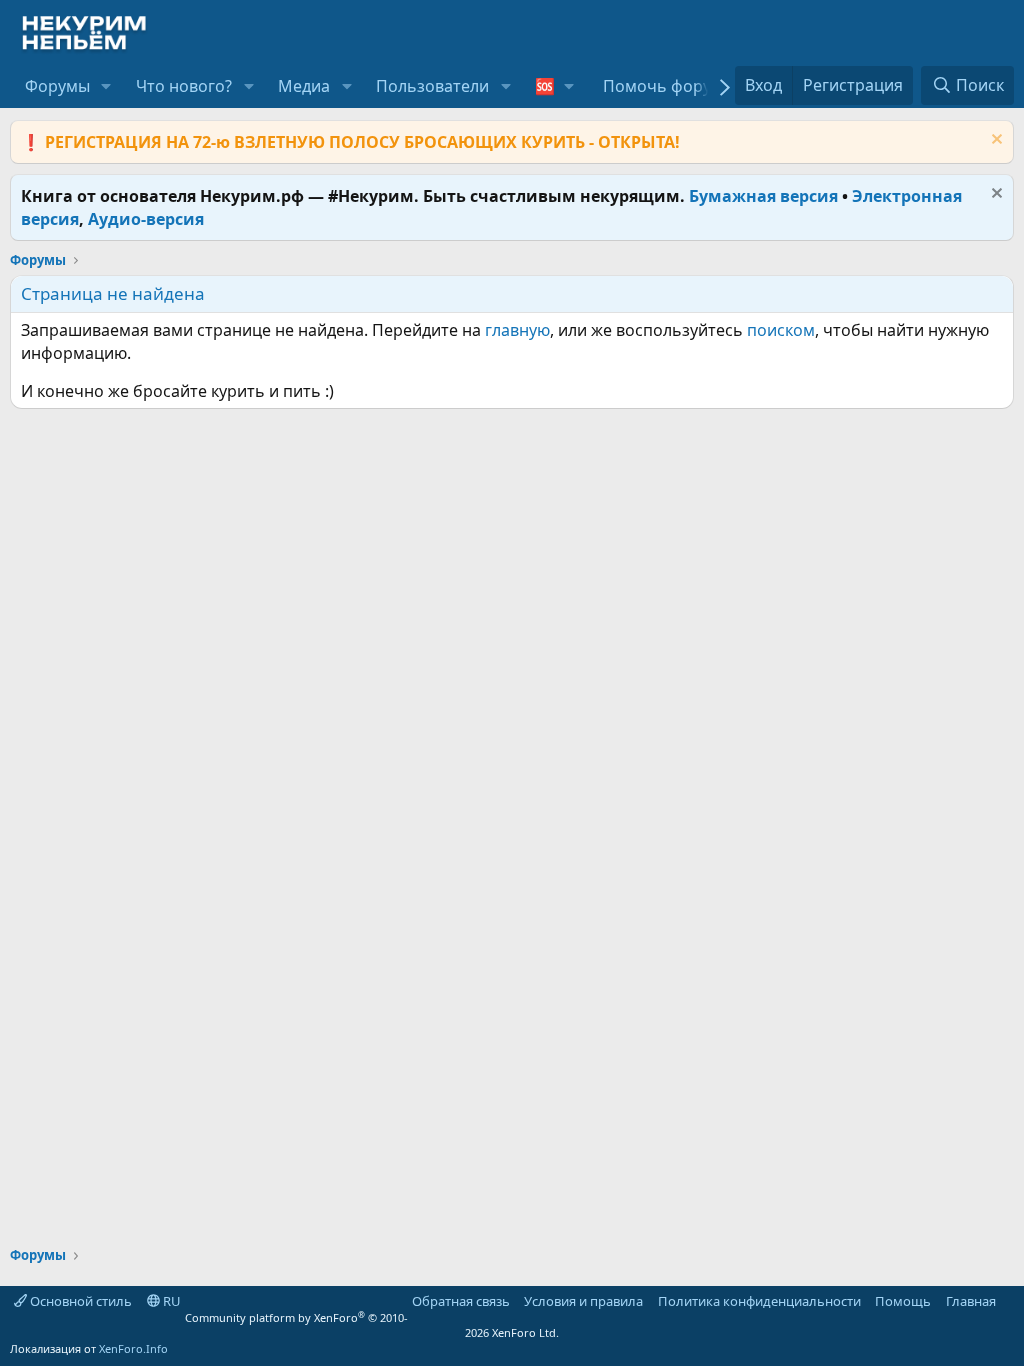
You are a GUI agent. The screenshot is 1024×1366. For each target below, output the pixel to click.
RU (170, 1301)
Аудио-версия (146, 219)
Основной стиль (79, 1301)
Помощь (903, 1301)
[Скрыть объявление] (994, 141)
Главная (971, 1301)
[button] (106, 86)
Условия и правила (583, 1301)
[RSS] (1010, 1301)
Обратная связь (461, 1301)
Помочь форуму (667, 86)
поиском (781, 330)
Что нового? (184, 86)
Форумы (57, 86)
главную (517, 330)
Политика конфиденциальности (759, 1301)
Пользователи (432, 86)
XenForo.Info (133, 1348)
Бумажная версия (763, 196)
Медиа (304, 86)
